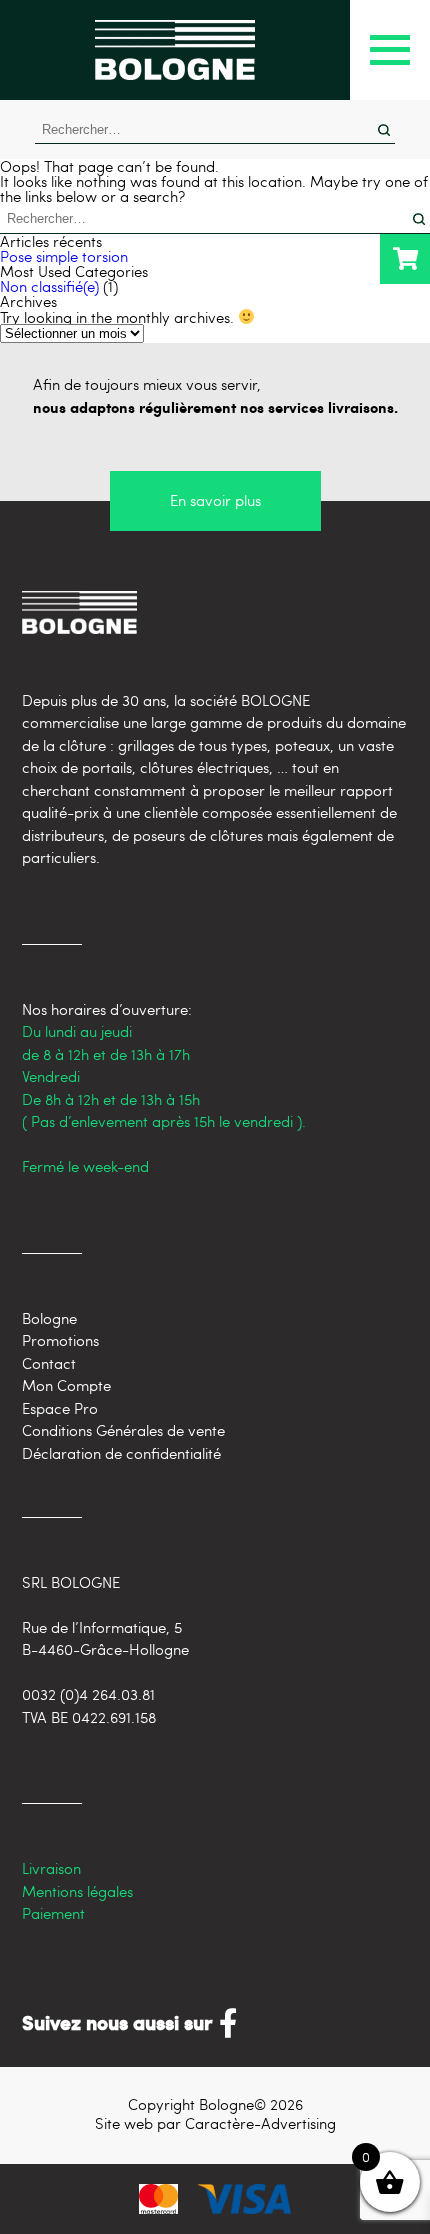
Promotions (60, 1340)
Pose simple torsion (64, 256)
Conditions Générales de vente (123, 1430)
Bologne (49, 1318)
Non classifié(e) (49, 286)
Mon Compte (66, 1385)
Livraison (51, 1868)
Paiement (53, 1913)
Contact (49, 1363)
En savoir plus (215, 500)
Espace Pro (60, 1408)
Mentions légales (77, 1891)
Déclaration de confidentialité (121, 1453)
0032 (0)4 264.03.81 (88, 1694)
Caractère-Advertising (260, 2123)
